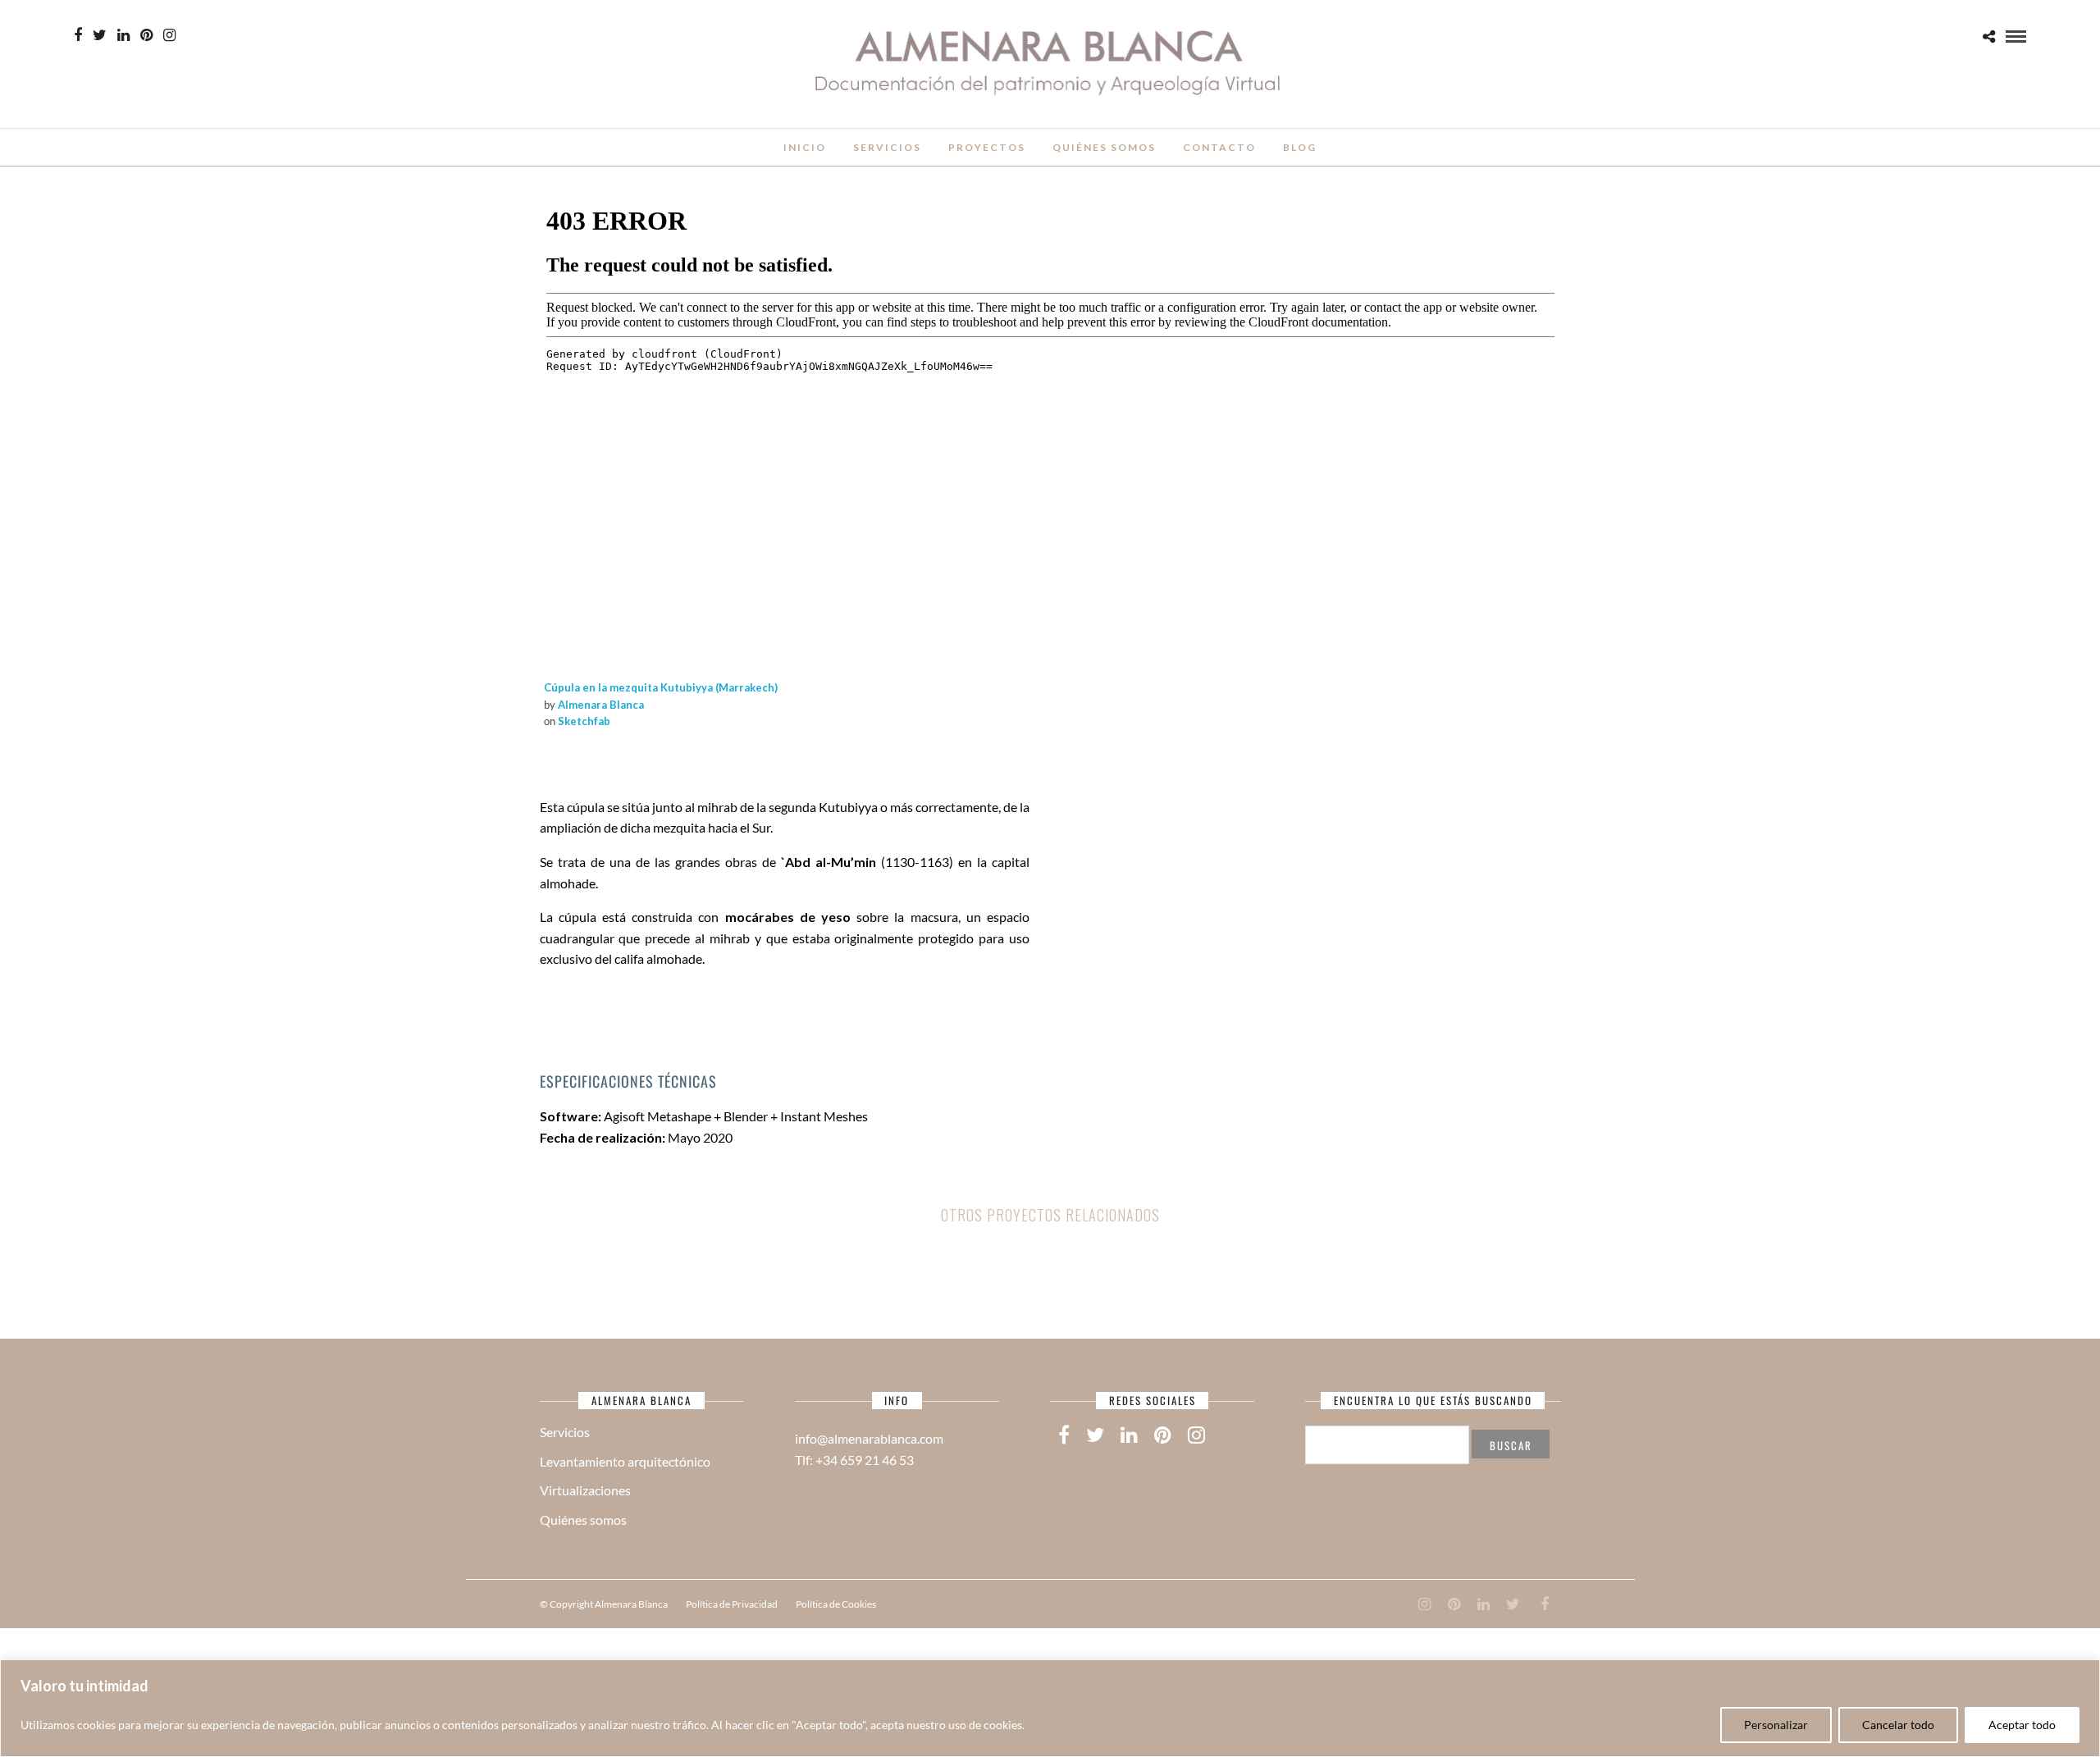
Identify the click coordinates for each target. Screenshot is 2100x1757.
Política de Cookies (836, 1604)
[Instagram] (169, 35)
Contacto (1219, 147)
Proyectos (987, 147)
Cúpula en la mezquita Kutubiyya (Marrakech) (661, 687)
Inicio (805, 147)
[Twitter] (1095, 1435)
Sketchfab (584, 721)
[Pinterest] (146, 35)
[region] (1050, 1708)
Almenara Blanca (601, 705)
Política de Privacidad (732, 1604)
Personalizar (1776, 1725)
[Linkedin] (123, 35)
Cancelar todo (1898, 1725)
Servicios (887, 147)
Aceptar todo (2022, 1725)
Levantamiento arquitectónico (625, 1461)
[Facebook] (1064, 1435)
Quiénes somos (1104, 147)
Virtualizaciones (585, 1490)
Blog (1300, 147)
